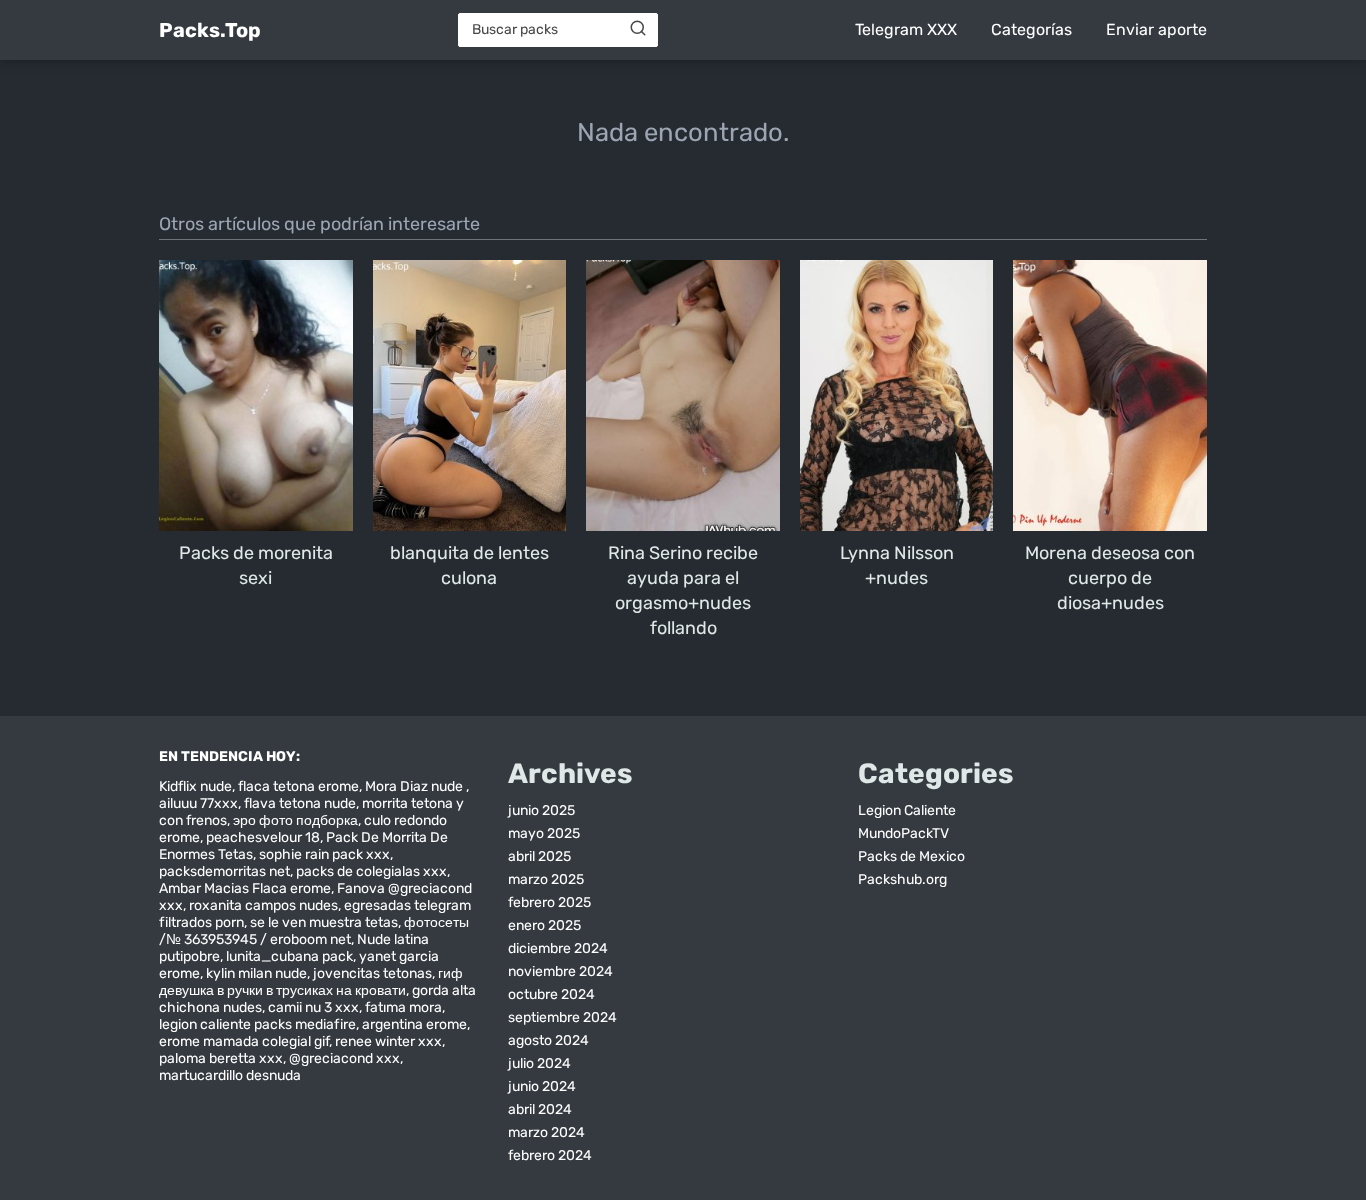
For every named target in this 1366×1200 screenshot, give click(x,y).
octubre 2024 (551, 994)
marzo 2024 (546, 1132)
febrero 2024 (550, 1155)
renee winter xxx (388, 1041)
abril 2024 (540, 1109)
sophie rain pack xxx (324, 854)
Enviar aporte (1156, 29)
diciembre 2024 (558, 948)
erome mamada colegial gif (244, 1041)
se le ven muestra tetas (324, 922)
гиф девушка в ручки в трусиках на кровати (311, 982)
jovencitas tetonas (372, 973)
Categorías (1031, 29)
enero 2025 (544, 925)
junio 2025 (541, 810)
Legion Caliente (907, 810)
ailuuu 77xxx (198, 803)
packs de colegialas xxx (371, 871)
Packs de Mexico (911, 856)
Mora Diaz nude (415, 786)
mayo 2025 (544, 833)
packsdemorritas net (224, 871)
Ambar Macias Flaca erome (245, 888)
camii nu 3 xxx (313, 1007)
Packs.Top (210, 30)
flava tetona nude (300, 803)
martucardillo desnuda (230, 1075)
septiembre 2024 (562, 1017)
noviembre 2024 (560, 971)
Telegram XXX (906, 29)
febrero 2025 (549, 902)
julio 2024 (539, 1063)
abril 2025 (539, 856)
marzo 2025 (546, 879)
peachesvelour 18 (263, 837)
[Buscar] (638, 29)
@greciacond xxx (344, 1058)
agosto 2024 (548, 1040)
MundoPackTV (903, 833)
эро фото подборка (295, 820)
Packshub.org (902, 879)
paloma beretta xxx (221, 1058)
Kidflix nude (195, 786)
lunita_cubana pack (289, 956)
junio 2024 (542, 1086)
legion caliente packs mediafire (257, 1024)
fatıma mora (403, 1007)
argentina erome (414, 1024)
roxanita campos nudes (263, 905)
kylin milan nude (256, 973)
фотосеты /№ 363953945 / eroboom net (314, 931)
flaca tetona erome (298, 786)
